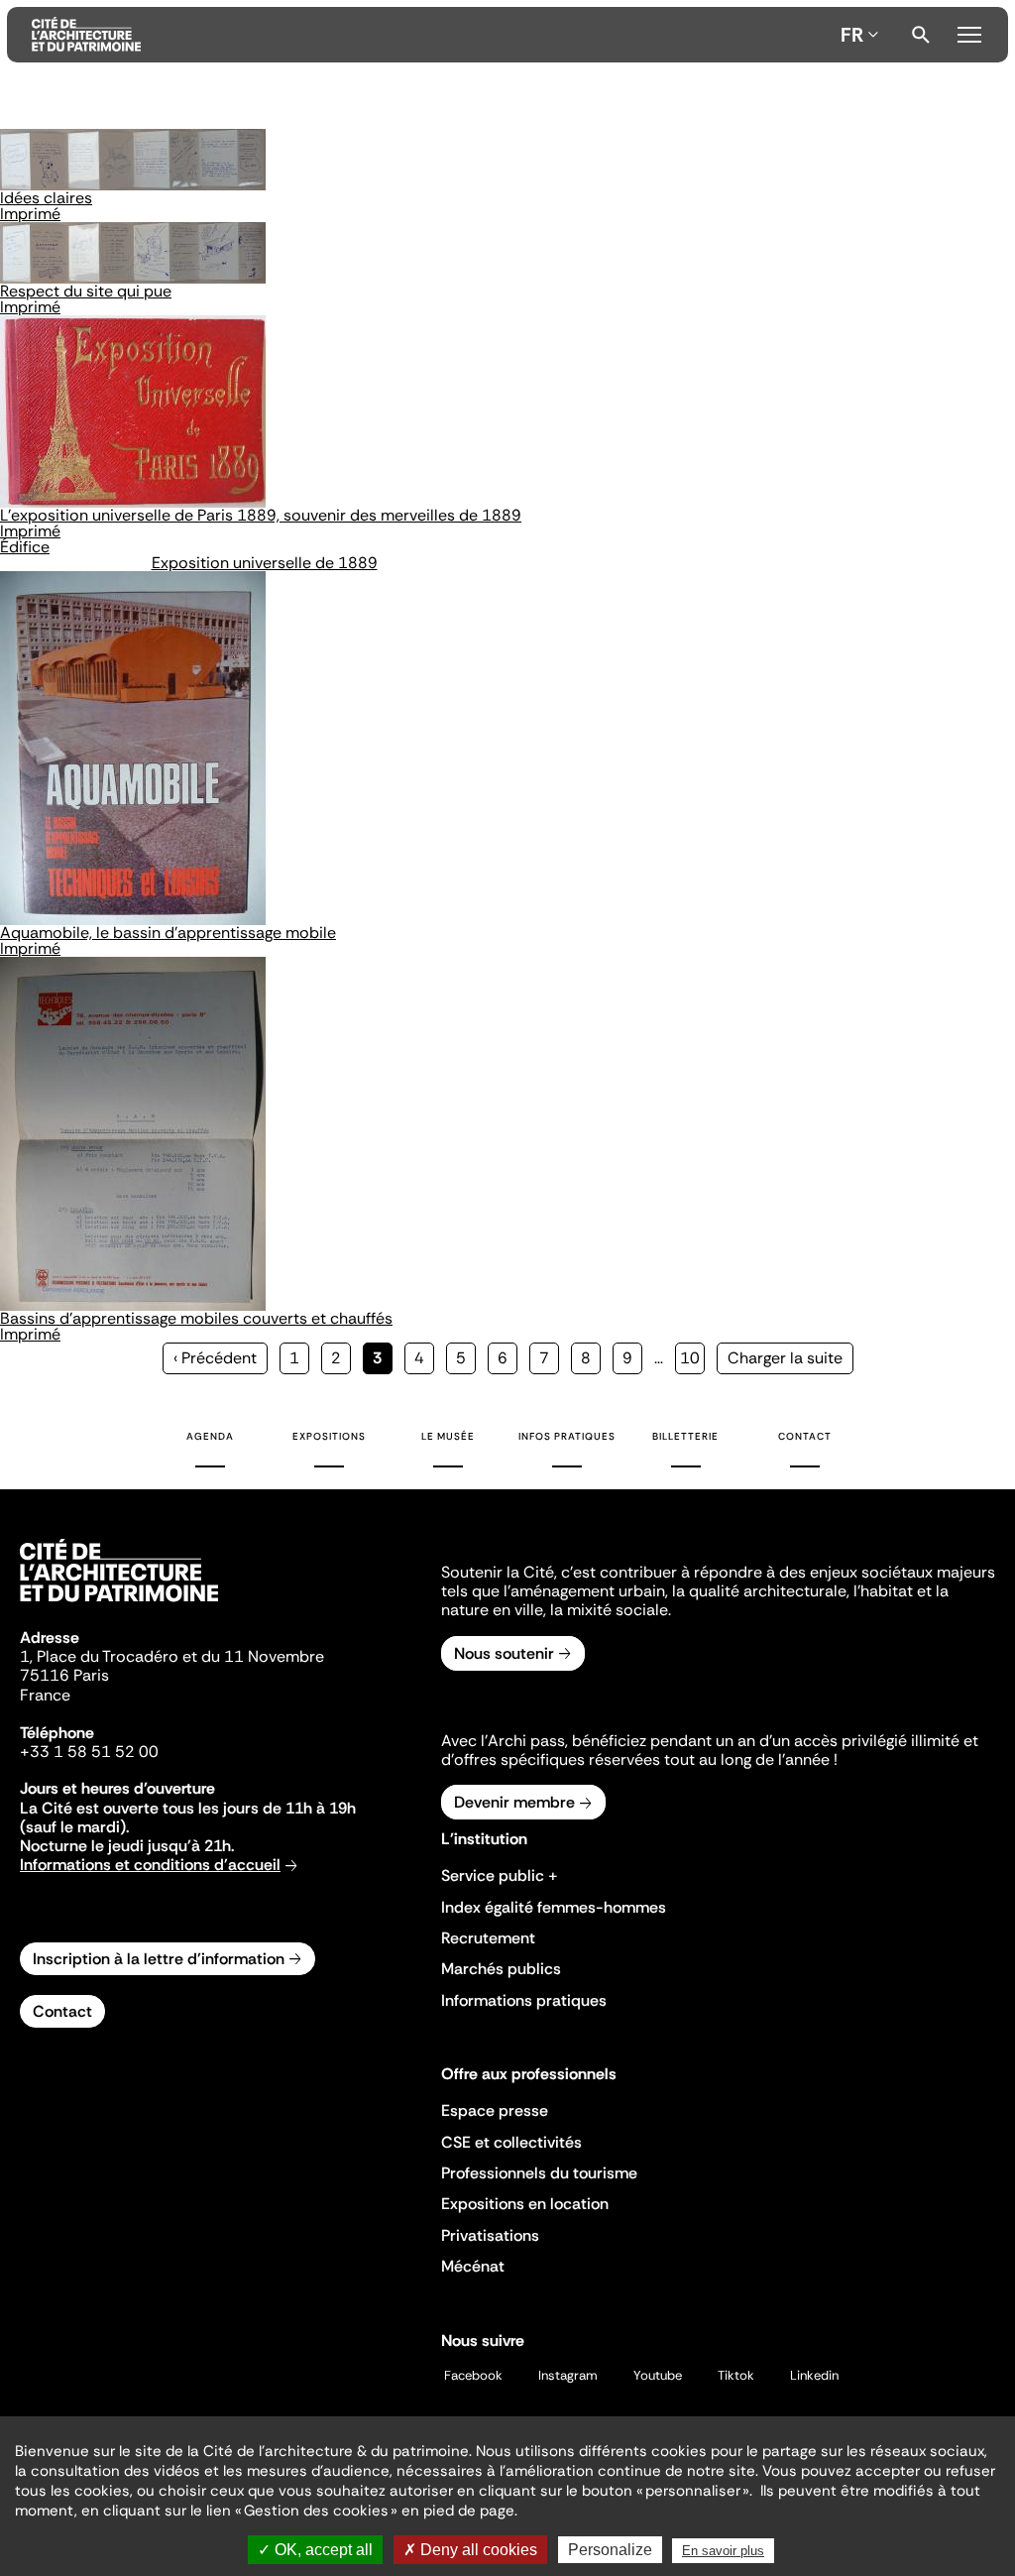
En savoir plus (723, 2551)
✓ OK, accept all (315, 2550)
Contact (805, 1436)
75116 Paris (64, 1675)
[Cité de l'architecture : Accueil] (119, 1604)
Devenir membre (514, 1802)
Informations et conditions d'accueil (150, 1865)
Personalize (610, 2550)
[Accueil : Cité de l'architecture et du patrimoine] (432, 35)
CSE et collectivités (511, 2142)
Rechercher (921, 35)
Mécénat (473, 2266)
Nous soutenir (504, 1653)
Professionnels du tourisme (539, 2173)
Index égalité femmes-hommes (554, 1907)
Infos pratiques (567, 1436)
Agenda (210, 1436)
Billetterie (685, 1436)
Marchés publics (501, 1969)
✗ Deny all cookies (470, 2550)
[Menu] (969, 32)
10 (692, 1358)
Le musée (448, 1436)
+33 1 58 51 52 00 (89, 1752)
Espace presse (495, 2110)
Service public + (500, 1875)
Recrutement (488, 1938)
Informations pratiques (524, 2000)
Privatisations (490, 2235)
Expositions (329, 1436)
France (45, 1695)
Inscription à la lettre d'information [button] (159, 1959)
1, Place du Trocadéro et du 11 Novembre (172, 1656)
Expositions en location (525, 2204)
